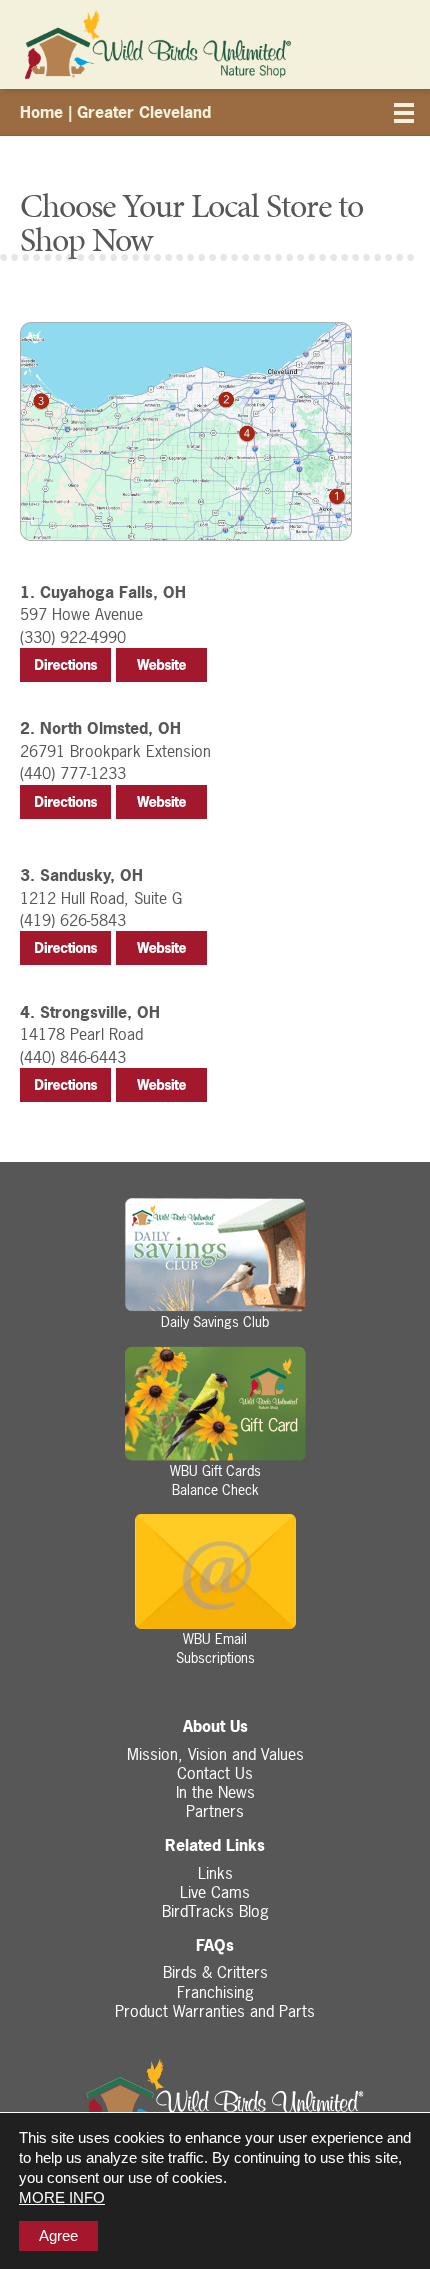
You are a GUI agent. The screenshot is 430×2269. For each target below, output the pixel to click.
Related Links (215, 1845)
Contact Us (215, 1773)
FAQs (215, 1945)
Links (215, 1873)
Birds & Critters (215, 1972)
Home (41, 112)
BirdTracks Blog (215, 1911)
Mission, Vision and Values (215, 1754)
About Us (215, 1726)
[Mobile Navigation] (405, 116)
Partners (215, 1811)
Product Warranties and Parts (215, 2011)
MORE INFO (62, 2197)
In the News (215, 1792)
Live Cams (215, 1892)
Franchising (215, 1992)
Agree (58, 2235)
